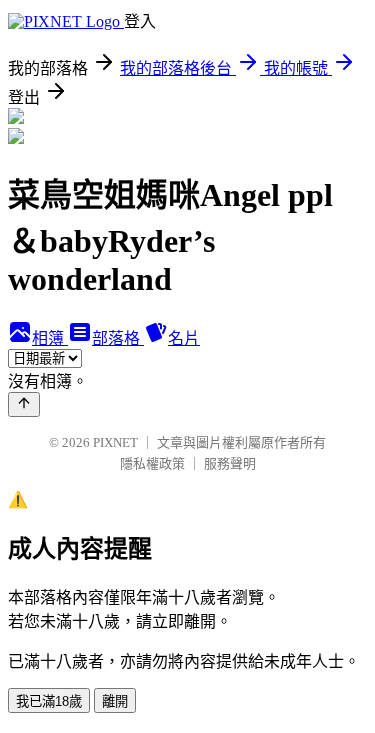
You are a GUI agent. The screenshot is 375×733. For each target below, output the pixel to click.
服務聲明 (230, 463)
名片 (184, 338)
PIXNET (115, 442)
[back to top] (24, 404)
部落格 (118, 338)
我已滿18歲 (49, 701)
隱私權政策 (152, 463)
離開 (115, 701)
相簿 (50, 338)
